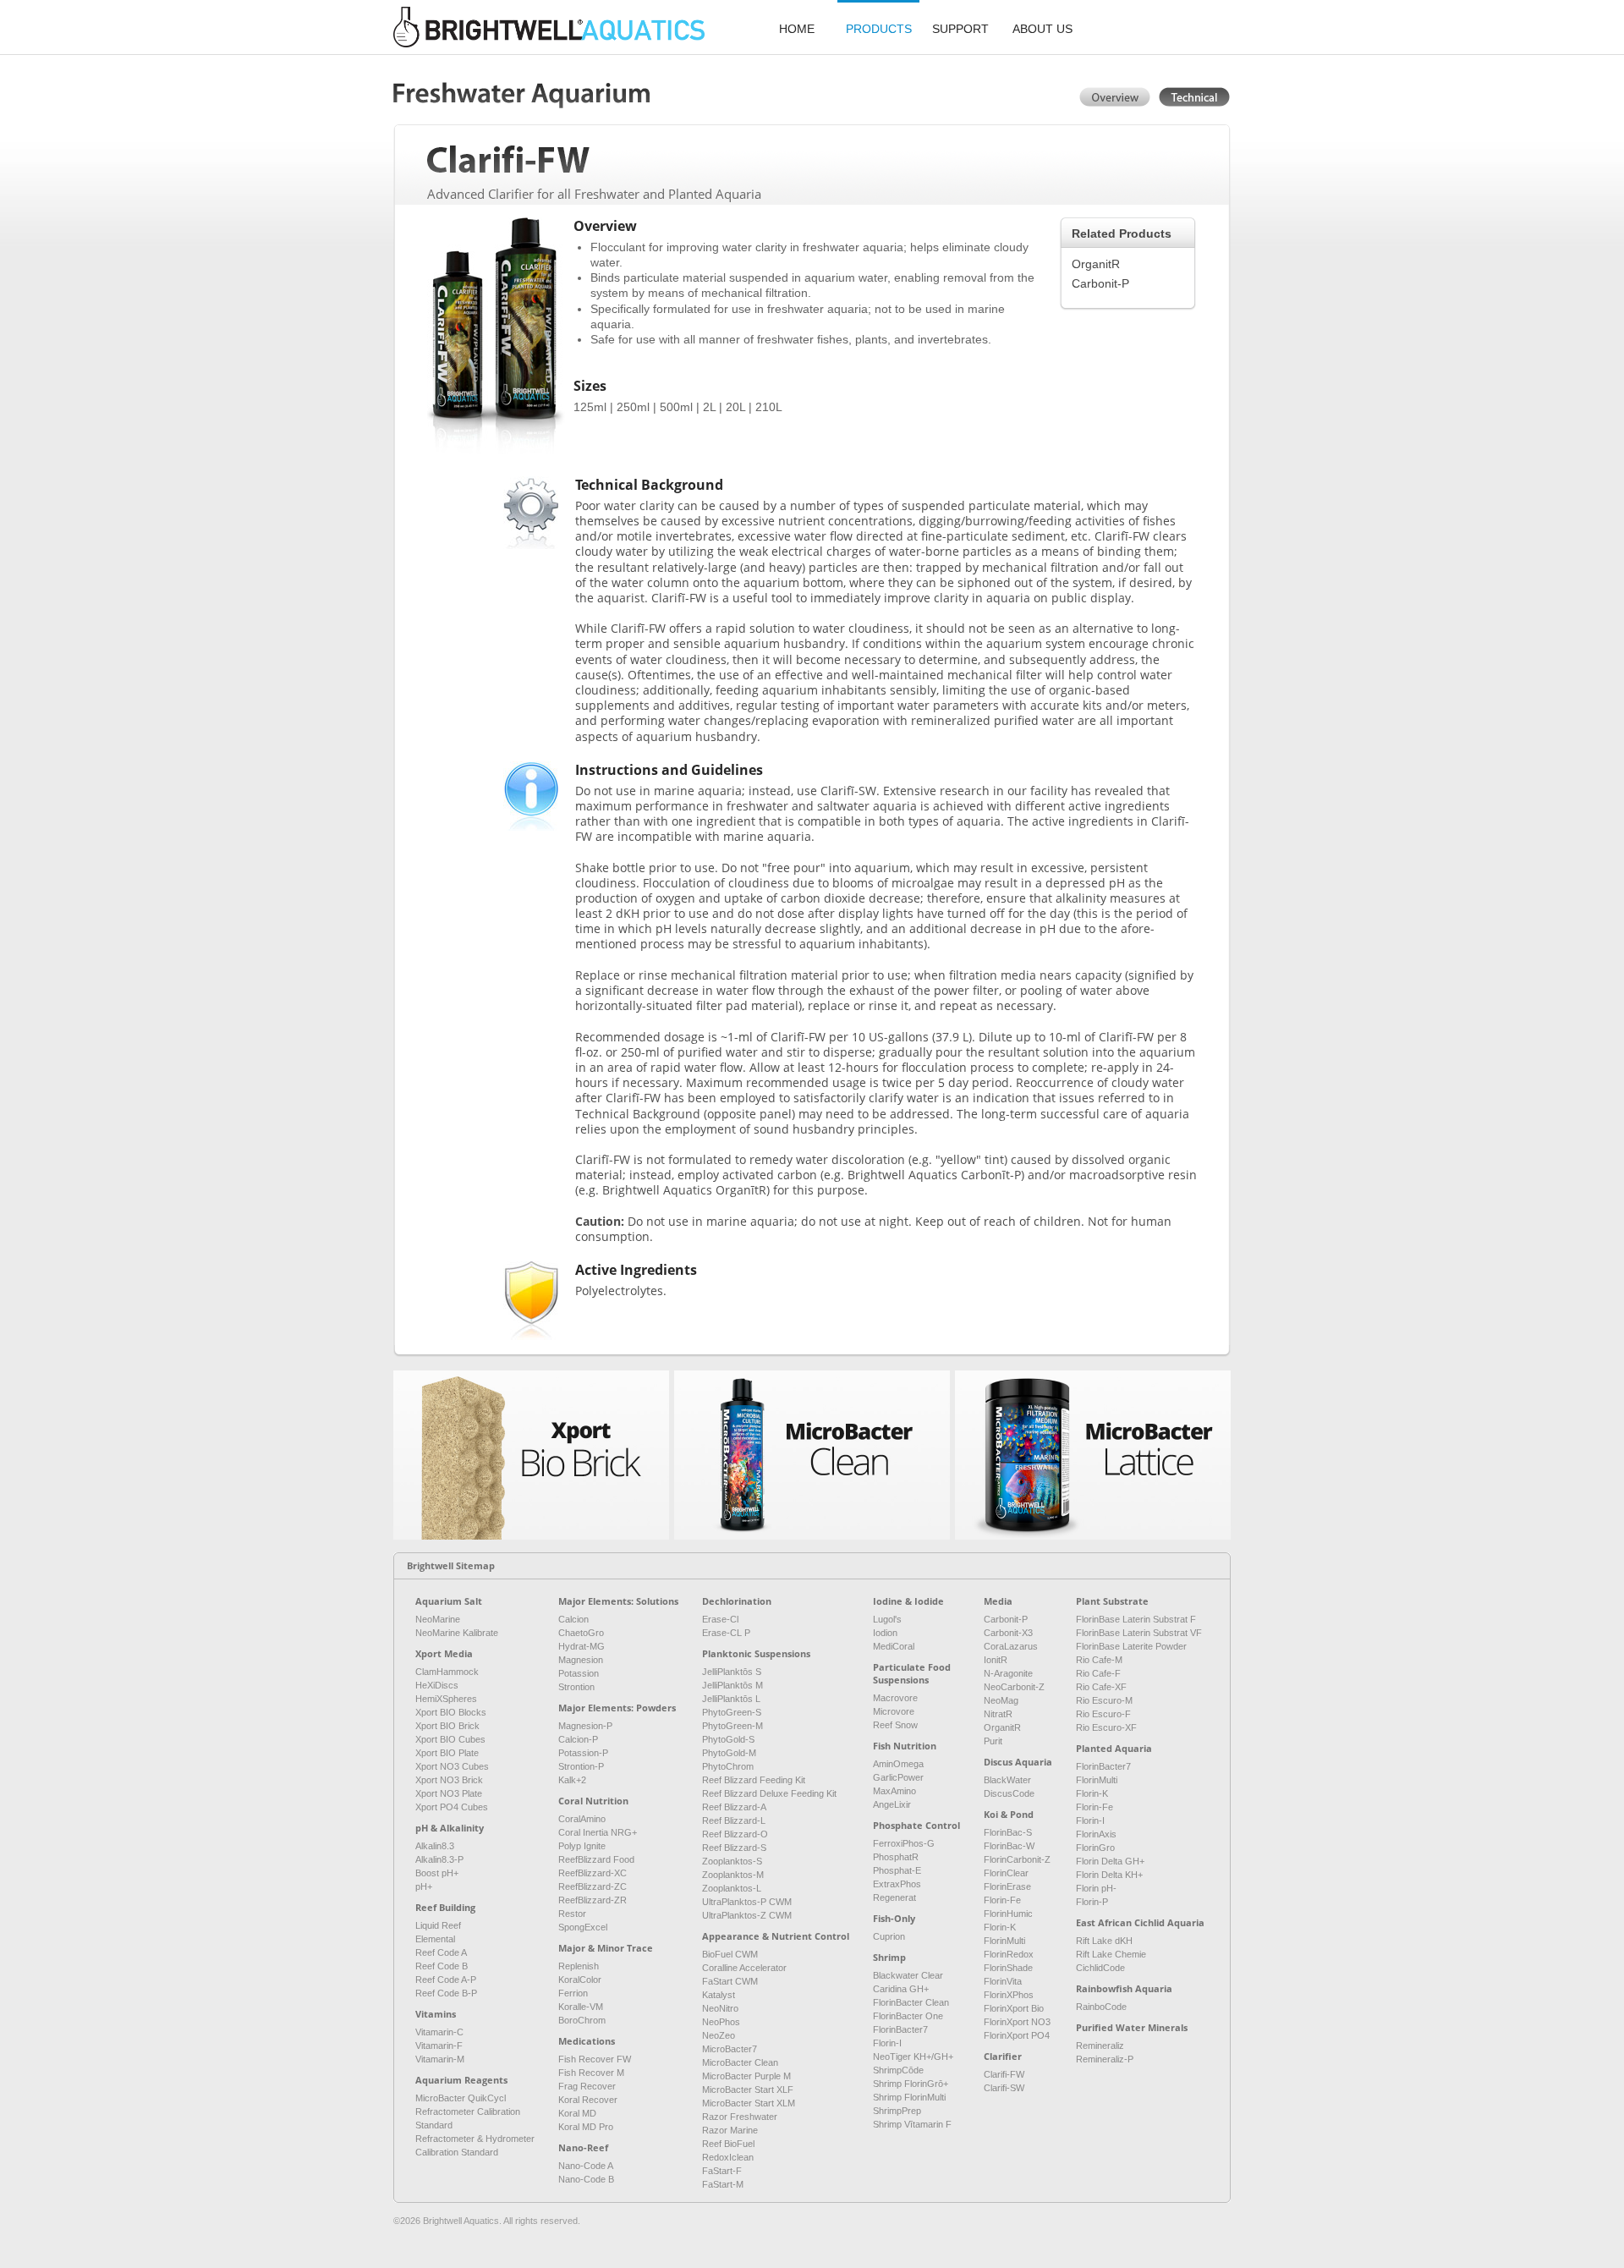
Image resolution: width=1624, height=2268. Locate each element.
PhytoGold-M (729, 1753)
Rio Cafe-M (1099, 1660)
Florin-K (1000, 1927)
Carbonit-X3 (1008, 1633)
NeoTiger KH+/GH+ (913, 2057)
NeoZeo (719, 2035)
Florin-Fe (1002, 1900)
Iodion (885, 1633)
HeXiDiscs (437, 1685)
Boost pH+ (437, 1873)
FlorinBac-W (1009, 1846)
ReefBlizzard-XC (593, 1873)
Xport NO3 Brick (449, 1780)
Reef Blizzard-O (735, 1834)
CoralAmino (582, 1819)
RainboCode (1101, 2007)
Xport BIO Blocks (451, 1712)
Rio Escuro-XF (1106, 1727)
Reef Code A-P (446, 1980)
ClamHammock (447, 1672)
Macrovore (895, 1698)
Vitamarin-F (439, 2046)
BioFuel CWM (730, 1954)
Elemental (435, 1939)
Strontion (576, 1687)
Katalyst (719, 1995)
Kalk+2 (572, 1780)
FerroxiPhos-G (904, 1843)
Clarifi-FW (1004, 2074)
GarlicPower (898, 1777)
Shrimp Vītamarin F (912, 2124)
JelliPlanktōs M (732, 1685)
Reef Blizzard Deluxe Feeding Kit (769, 1793)
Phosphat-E (897, 1870)
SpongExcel (583, 1927)
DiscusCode (1009, 1793)
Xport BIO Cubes (450, 1739)
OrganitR (1096, 264)
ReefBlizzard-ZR (593, 1900)
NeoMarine (438, 1619)
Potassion (579, 1673)
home (797, 29)
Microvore (894, 1711)
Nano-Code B (586, 2179)
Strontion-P (581, 1766)
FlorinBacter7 (900, 2029)
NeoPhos (721, 2022)
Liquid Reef (438, 1925)
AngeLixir (892, 1804)
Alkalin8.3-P (439, 1859)
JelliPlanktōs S (732, 1672)
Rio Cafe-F (1098, 1673)
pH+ (424, 1886)
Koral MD (577, 2113)
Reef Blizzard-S (734, 1848)
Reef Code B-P (446, 1993)
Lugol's (887, 1619)
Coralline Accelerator (744, 1968)
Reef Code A (441, 1952)
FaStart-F (722, 2171)
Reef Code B (442, 1966)
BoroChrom (582, 2020)
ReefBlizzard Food (596, 1859)
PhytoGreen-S (732, 1712)
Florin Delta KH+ (1109, 1875)
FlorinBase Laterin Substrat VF (1139, 1633)
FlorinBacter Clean (911, 2002)
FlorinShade (1008, 1968)
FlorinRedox (1009, 1954)
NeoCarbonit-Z (1014, 1687)
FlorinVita (1003, 1981)
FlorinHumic (1008, 1914)
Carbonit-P (1100, 283)
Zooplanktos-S (732, 1861)
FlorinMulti (1004, 1941)
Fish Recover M (591, 2073)
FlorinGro (1095, 1848)
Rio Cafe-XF (1101, 1687)
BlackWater (1007, 1780)
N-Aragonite (1008, 1673)
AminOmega (898, 1764)
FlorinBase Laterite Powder (1131, 1646)
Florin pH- (1096, 1888)
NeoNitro (720, 2008)
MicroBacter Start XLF (748, 2090)
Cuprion (889, 1936)
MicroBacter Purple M (746, 2076)
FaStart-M (723, 2184)
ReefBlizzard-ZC (593, 1886)
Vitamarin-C (439, 2032)
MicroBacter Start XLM (749, 2103)
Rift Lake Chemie (1111, 1954)
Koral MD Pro (586, 2127)
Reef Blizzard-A (734, 1807)
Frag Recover (587, 2086)
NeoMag (1001, 1700)
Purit (993, 1741)
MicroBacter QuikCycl (461, 2098)
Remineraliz (1100, 2046)
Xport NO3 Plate (449, 1793)
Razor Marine (730, 2130)
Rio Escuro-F (1103, 1714)
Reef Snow (895, 1725)
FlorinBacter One (908, 2016)
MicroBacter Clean (740, 2062)
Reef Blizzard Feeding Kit (754, 1780)
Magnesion (581, 1660)
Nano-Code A (586, 2166)
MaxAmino (894, 1791)
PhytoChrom (728, 1766)
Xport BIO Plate (447, 1753)
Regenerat (894, 1897)
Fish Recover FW (595, 2059)
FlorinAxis (1096, 1834)
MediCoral (894, 1646)
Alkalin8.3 (435, 1846)
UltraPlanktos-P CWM (747, 1902)
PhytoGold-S (728, 1739)
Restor (572, 1914)
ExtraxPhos (897, 1884)
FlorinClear (1006, 1873)
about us (1042, 29)
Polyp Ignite (582, 1846)
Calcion (573, 1619)
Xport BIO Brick (447, 1726)
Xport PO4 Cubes (452, 1807)
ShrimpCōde (898, 2070)
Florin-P (1092, 1902)
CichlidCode (1100, 1968)
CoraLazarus (1011, 1646)
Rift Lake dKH (1104, 1941)
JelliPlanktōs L (731, 1699)
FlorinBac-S (1008, 1832)
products (879, 29)
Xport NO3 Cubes (452, 1766)
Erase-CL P (726, 1633)
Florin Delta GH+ (1110, 1861)
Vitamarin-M (440, 2059)
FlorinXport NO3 (1017, 2022)
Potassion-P (583, 1753)
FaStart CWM (730, 1981)
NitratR (998, 1714)
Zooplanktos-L (732, 1888)
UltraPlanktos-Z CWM (747, 1915)
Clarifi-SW (1004, 2088)
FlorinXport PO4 (1017, 2035)
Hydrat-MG (582, 1646)
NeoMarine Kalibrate (457, 1633)
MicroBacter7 (730, 2049)
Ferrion (573, 1993)
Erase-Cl (720, 1619)
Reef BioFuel (728, 2144)
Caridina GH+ (901, 1989)
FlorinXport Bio (1014, 2008)
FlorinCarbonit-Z (1017, 1859)
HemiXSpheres (446, 1699)
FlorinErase (1007, 1886)
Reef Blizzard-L (734, 1820)
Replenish (579, 1966)
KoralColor (580, 1980)
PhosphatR (896, 1857)
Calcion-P (578, 1739)
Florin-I (887, 2043)
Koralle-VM (581, 2007)
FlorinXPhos (1009, 1995)
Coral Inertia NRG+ (598, 1832)
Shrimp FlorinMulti (909, 2097)
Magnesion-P (585, 1726)
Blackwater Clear (908, 1975)
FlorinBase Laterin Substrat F (1136, 1619)
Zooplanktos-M (733, 1875)
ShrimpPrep (897, 2111)
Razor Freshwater (740, 2117)
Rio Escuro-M (1104, 1700)
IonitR (996, 1660)
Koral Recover (588, 2100)
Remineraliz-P (1105, 2059)
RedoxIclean (728, 2157)
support (960, 29)
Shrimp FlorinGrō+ (911, 2084)
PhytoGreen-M (732, 1726)
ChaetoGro (581, 1633)
